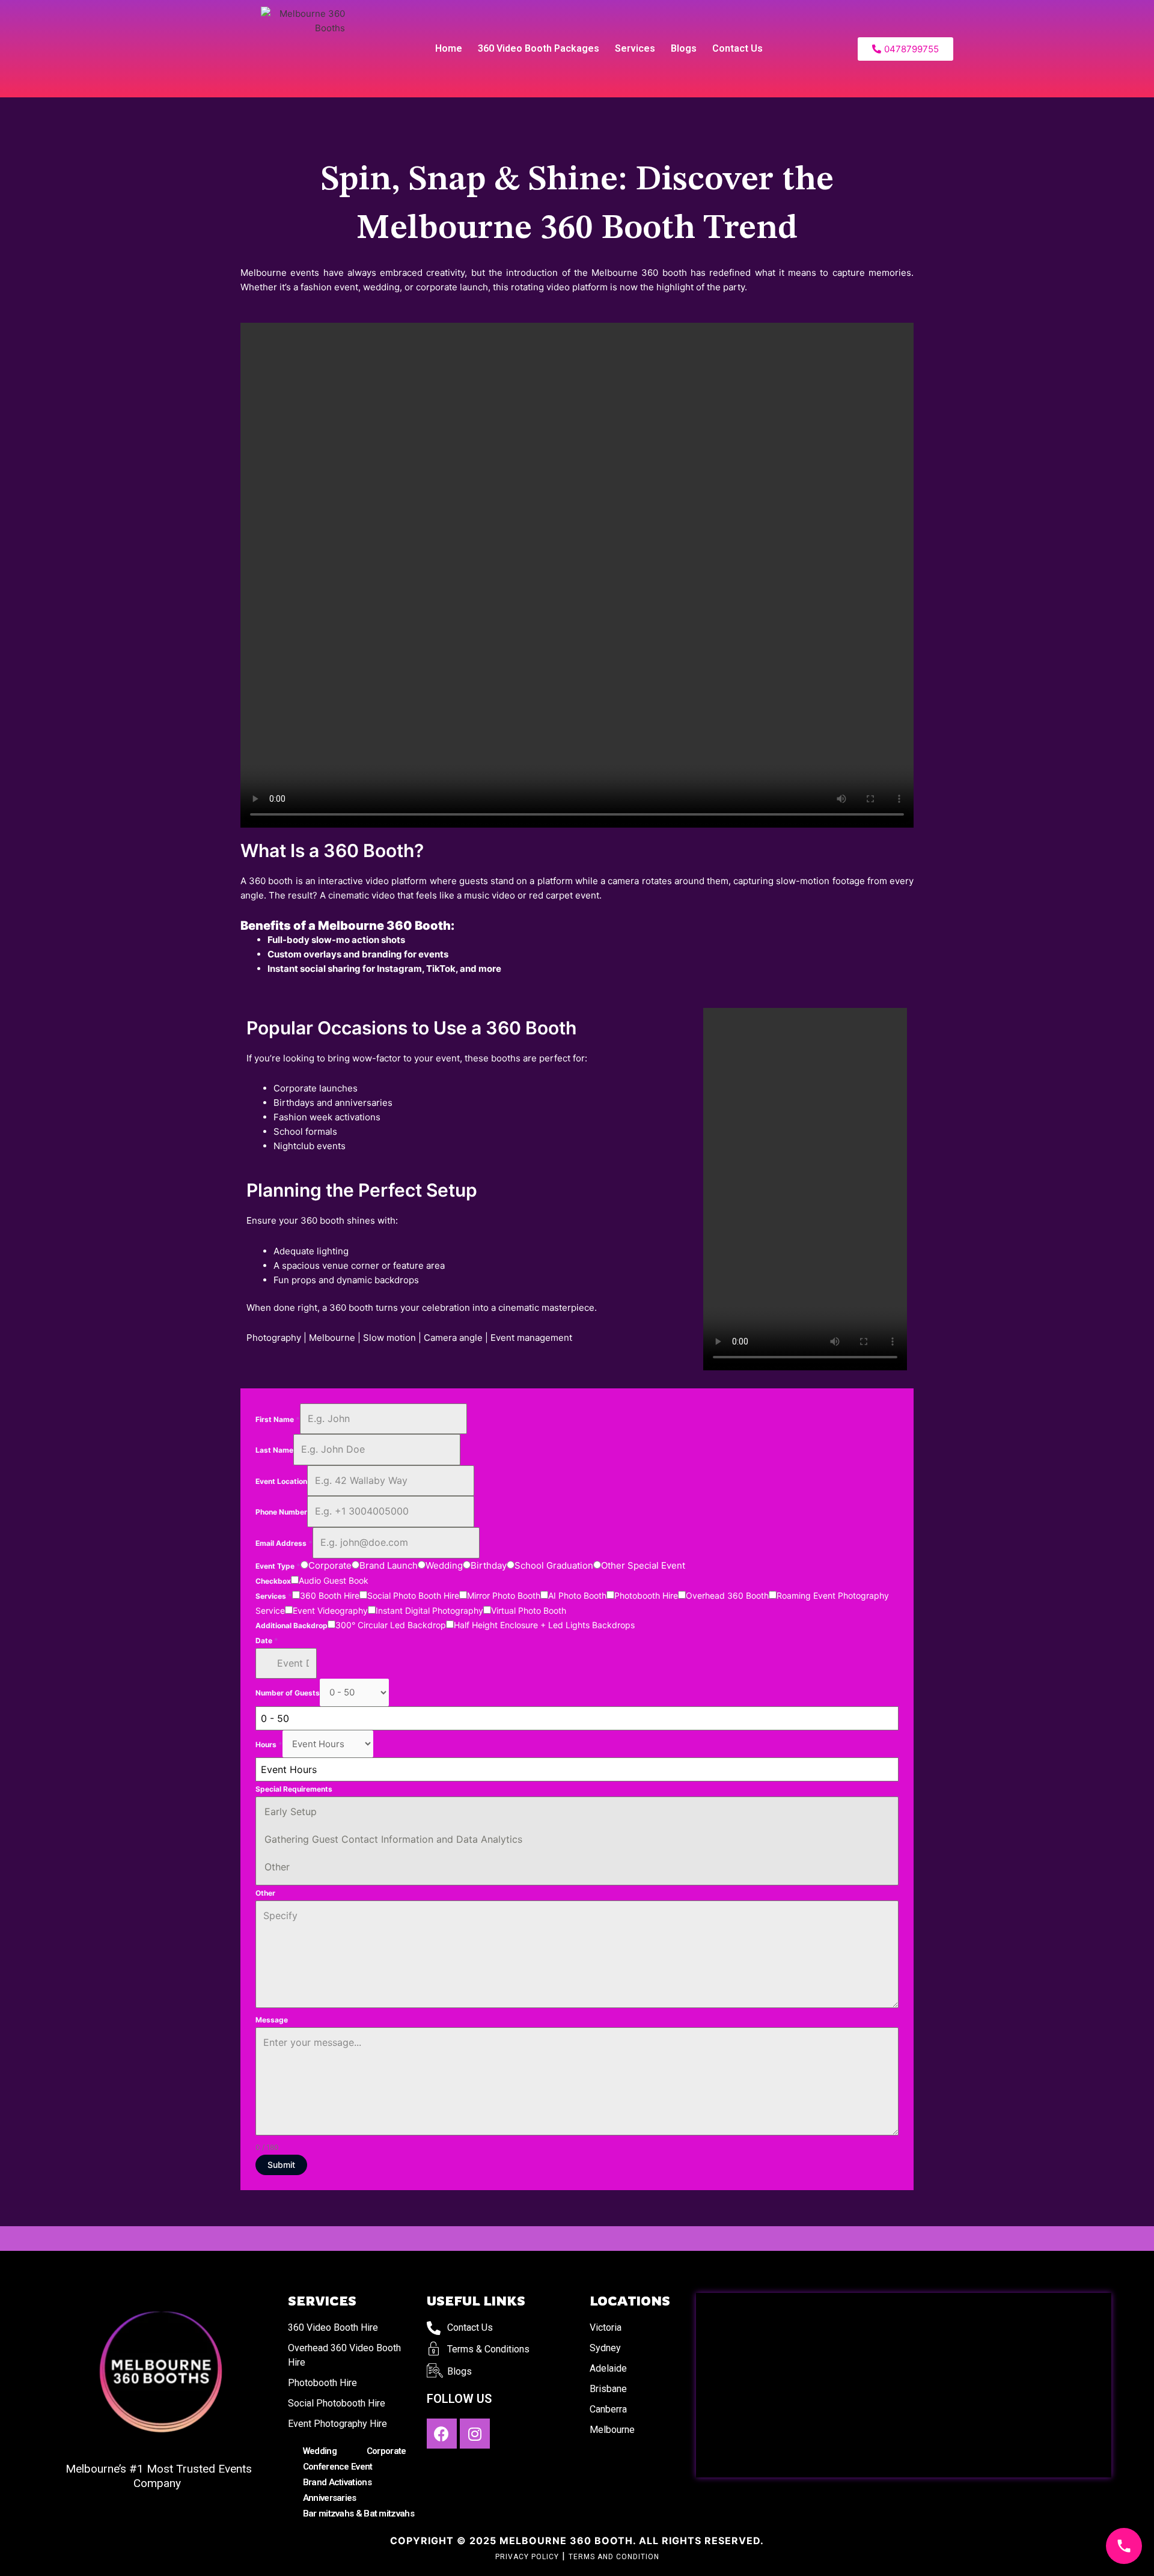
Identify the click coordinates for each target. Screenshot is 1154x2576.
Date (267, 1641)
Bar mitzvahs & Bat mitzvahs (359, 2513)
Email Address (284, 1543)
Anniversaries (330, 2498)
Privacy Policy (527, 2557)
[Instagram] (475, 2434)
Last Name (274, 1450)
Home (449, 48)
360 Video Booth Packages (539, 48)
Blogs (684, 48)
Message (272, 2020)
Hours (269, 1744)
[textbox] (566, 1769)
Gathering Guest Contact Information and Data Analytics (393, 1839)
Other (277, 1867)
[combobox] (577, 1718)
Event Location (281, 1481)
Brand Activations (337, 2482)
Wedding (320, 2451)
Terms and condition (614, 2557)
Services (635, 48)
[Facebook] (442, 2434)
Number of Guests (288, 1693)
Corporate (386, 2451)
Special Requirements (294, 1789)
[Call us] (1124, 2546)
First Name (278, 1419)
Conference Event (338, 2467)
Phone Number (281, 1512)
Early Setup (291, 1811)
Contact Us (737, 48)
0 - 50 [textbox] (275, 1718)
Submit (281, 2165)
